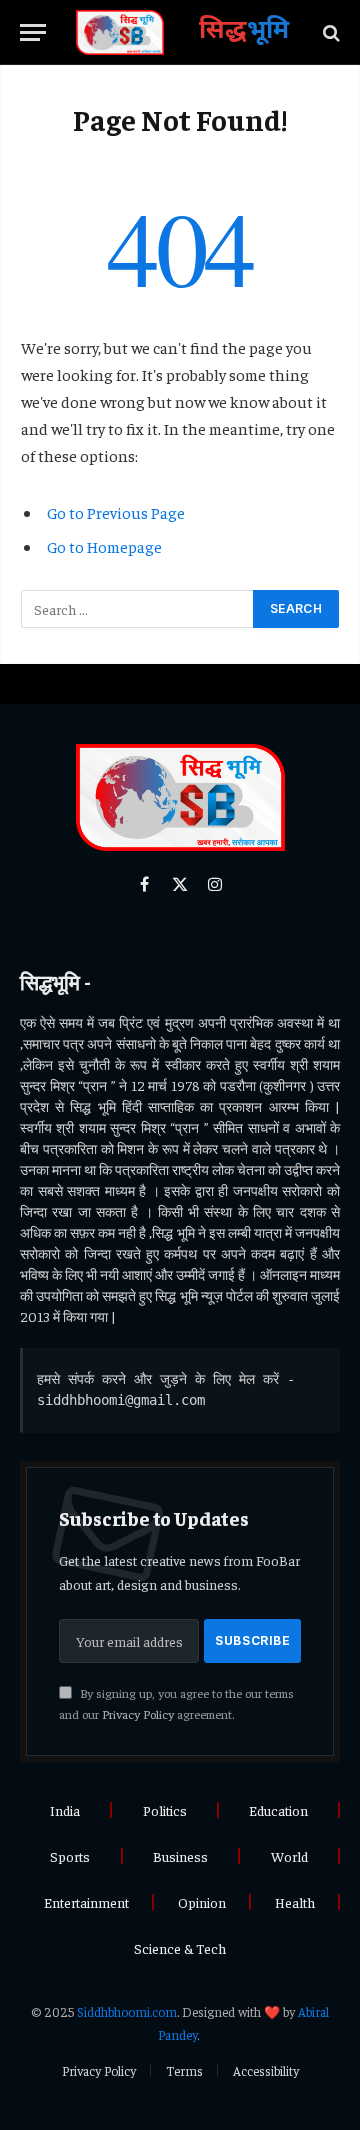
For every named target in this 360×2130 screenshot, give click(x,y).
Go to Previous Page (116, 512)
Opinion (202, 1902)
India (65, 1810)
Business (180, 1856)
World (289, 1856)
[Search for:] (138, 609)
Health (295, 1902)
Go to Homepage (104, 546)
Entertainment (86, 1902)
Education (278, 1810)
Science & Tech (180, 1948)
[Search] (329, 32)
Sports (70, 1856)
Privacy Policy (138, 1714)
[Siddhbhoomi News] (120, 32)
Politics (165, 1810)
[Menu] (33, 32)
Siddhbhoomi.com (127, 2011)
